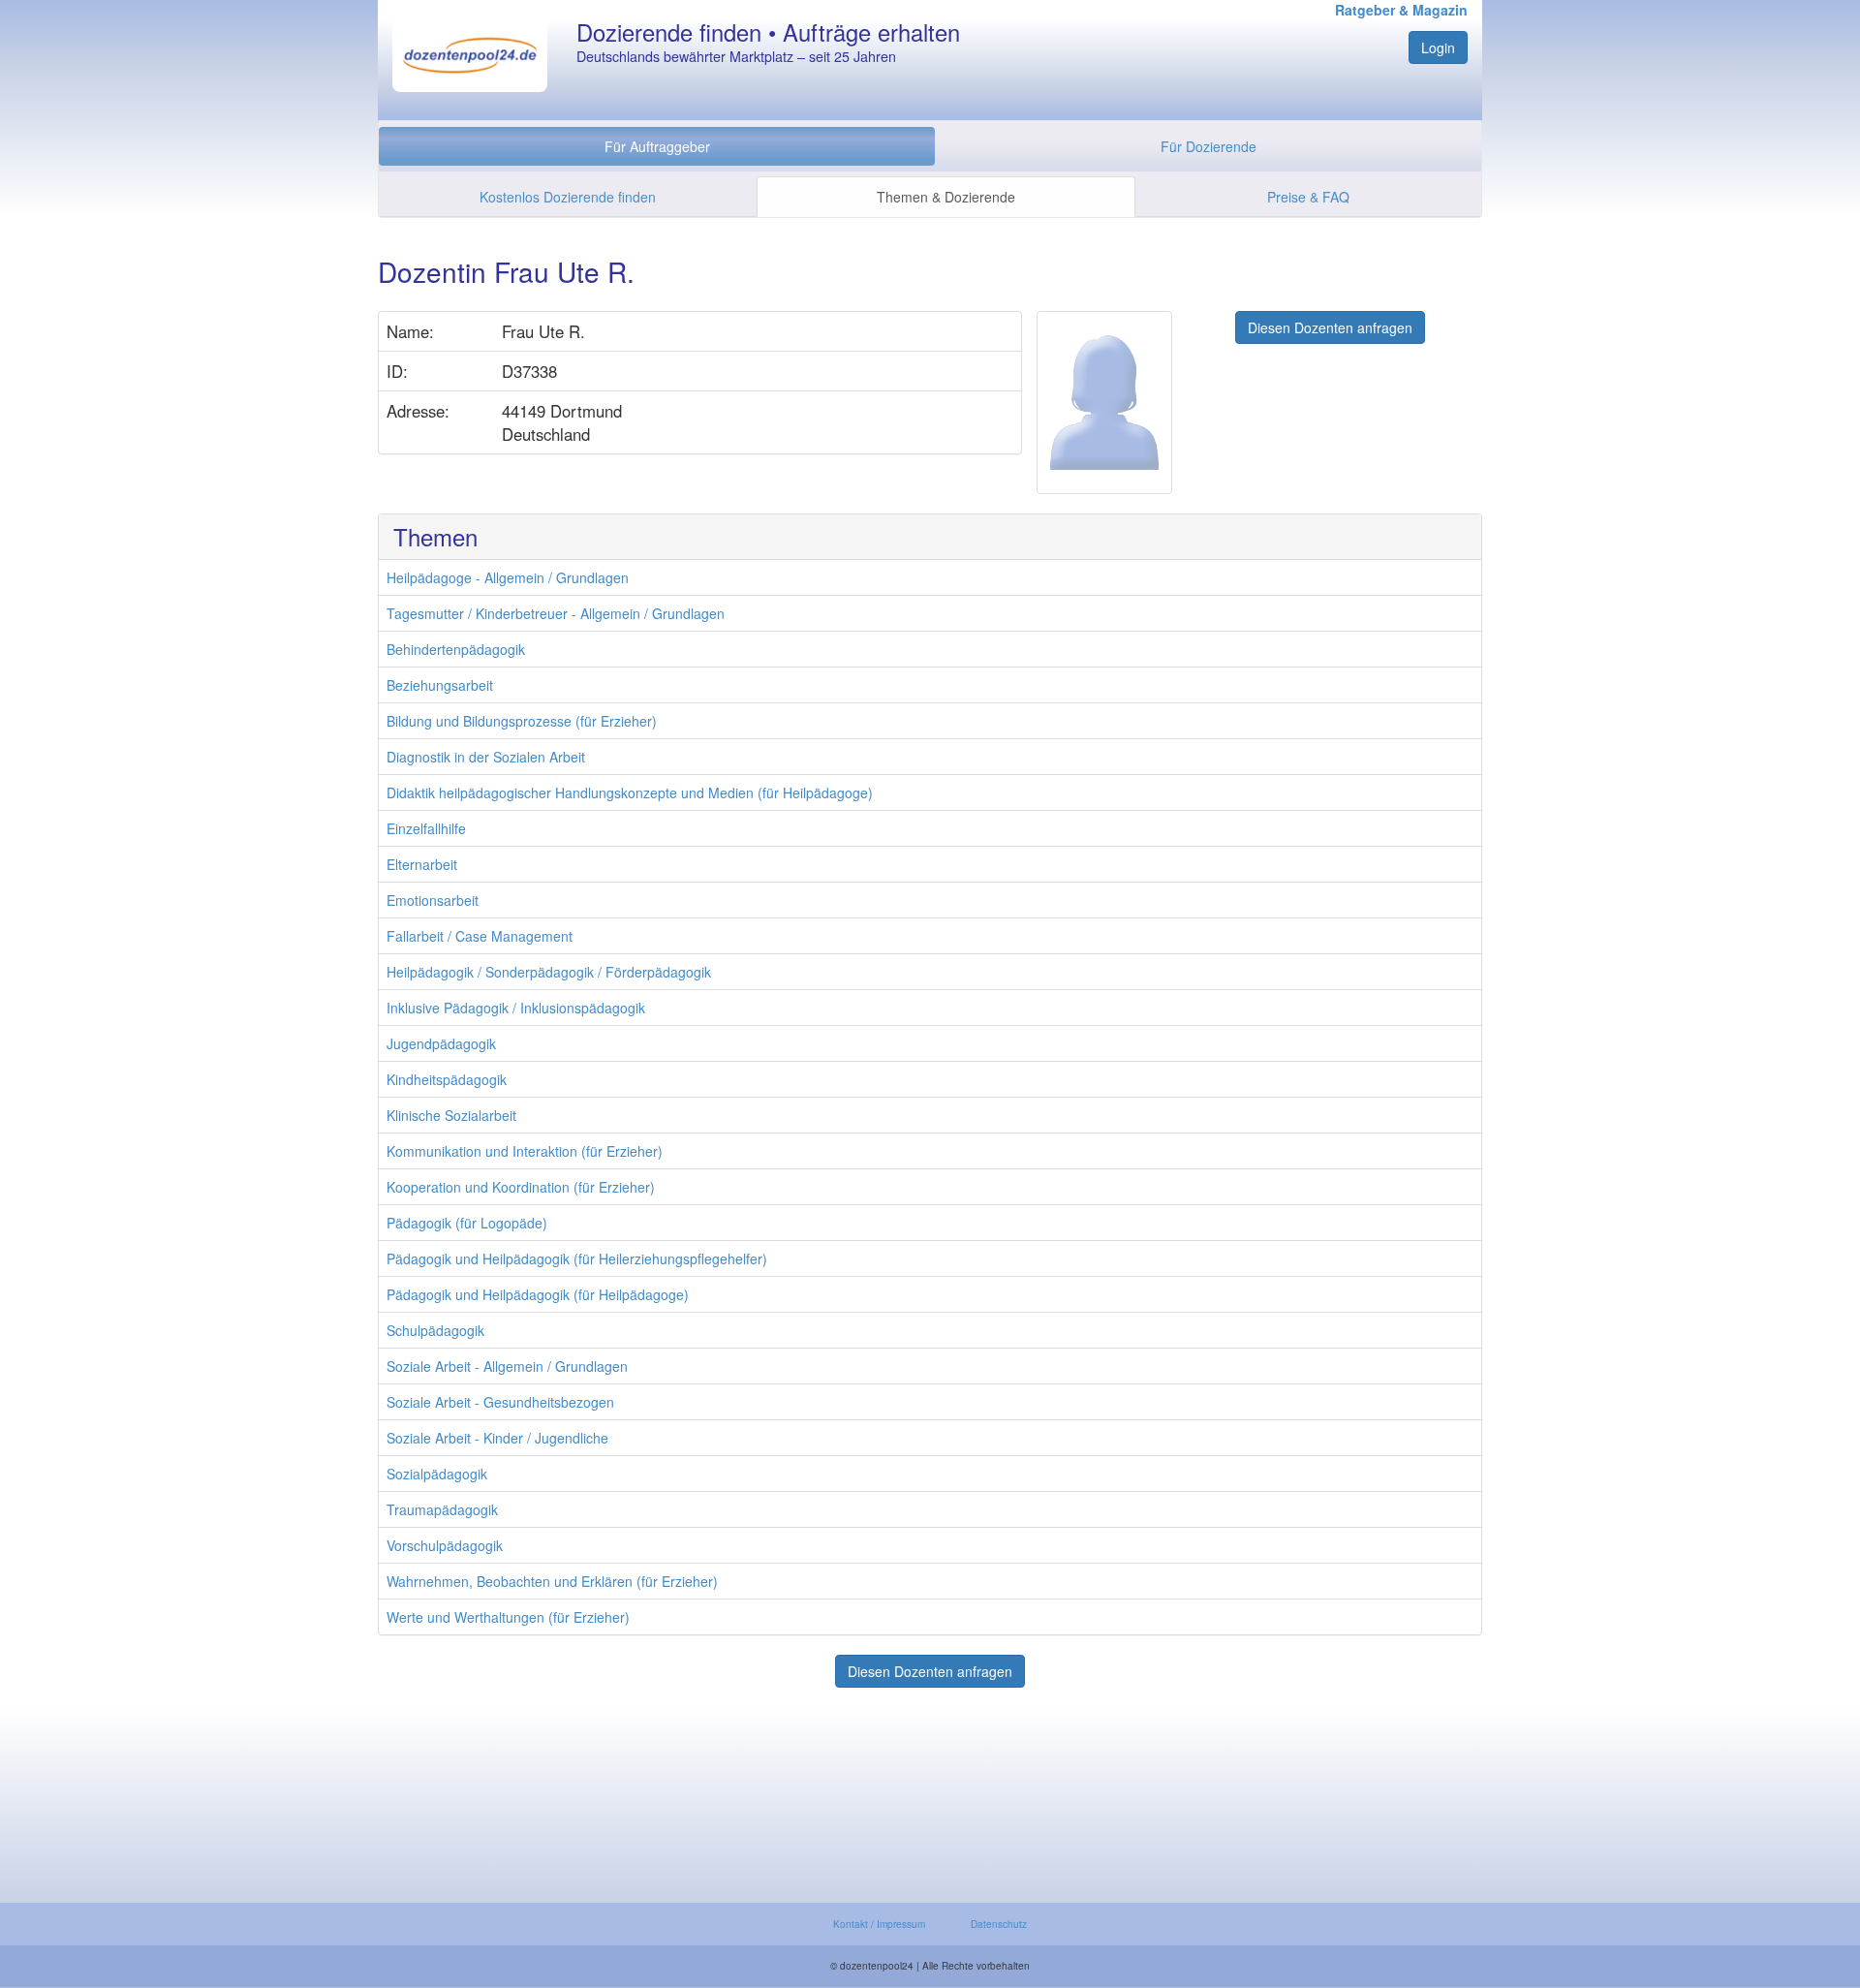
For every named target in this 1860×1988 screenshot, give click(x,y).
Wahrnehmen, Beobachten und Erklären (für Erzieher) (552, 1581)
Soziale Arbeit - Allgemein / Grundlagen (507, 1366)
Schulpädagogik (435, 1330)
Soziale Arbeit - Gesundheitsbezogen (500, 1402)
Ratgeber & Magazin (1401, 10)
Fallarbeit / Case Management (480, 936)
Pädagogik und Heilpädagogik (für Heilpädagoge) (538, 1294)
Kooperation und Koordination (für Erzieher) (521, 1187)
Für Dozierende (1209, 146)
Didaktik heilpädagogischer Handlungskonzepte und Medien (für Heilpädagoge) (630, 792)
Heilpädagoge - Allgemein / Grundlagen (508, 577)
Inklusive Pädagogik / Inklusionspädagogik (516, 1008)
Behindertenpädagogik (456, 649)
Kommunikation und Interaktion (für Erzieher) (525, 1151)
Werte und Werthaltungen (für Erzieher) (508, 1617)
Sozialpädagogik (437, 1474)
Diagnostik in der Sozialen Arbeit (486, 757)
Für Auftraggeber (657, 146)
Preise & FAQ (1308, 197)
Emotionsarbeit (433, 900)
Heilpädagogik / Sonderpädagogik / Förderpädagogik (549, 972)
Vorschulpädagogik (445, 1545)
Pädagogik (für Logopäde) (467, 1223)
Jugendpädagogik (441, 1043)
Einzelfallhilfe (426, 828)
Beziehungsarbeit (440, 685)
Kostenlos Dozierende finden (568, 197)
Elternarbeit (422, 864)
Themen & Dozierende (946, 197)
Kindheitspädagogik (447, 1079)
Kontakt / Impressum (879, 1924)
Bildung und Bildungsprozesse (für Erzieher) (522, 721)
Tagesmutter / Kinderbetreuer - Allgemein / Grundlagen (556, 613)
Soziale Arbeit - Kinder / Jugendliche (497, 1438)
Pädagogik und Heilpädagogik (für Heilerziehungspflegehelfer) (577, 1258)
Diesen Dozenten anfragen (1330, 327)
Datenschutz (999, 1924)
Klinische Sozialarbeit (451, 1115)
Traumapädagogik (442, 1509)
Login (1438, 47)
